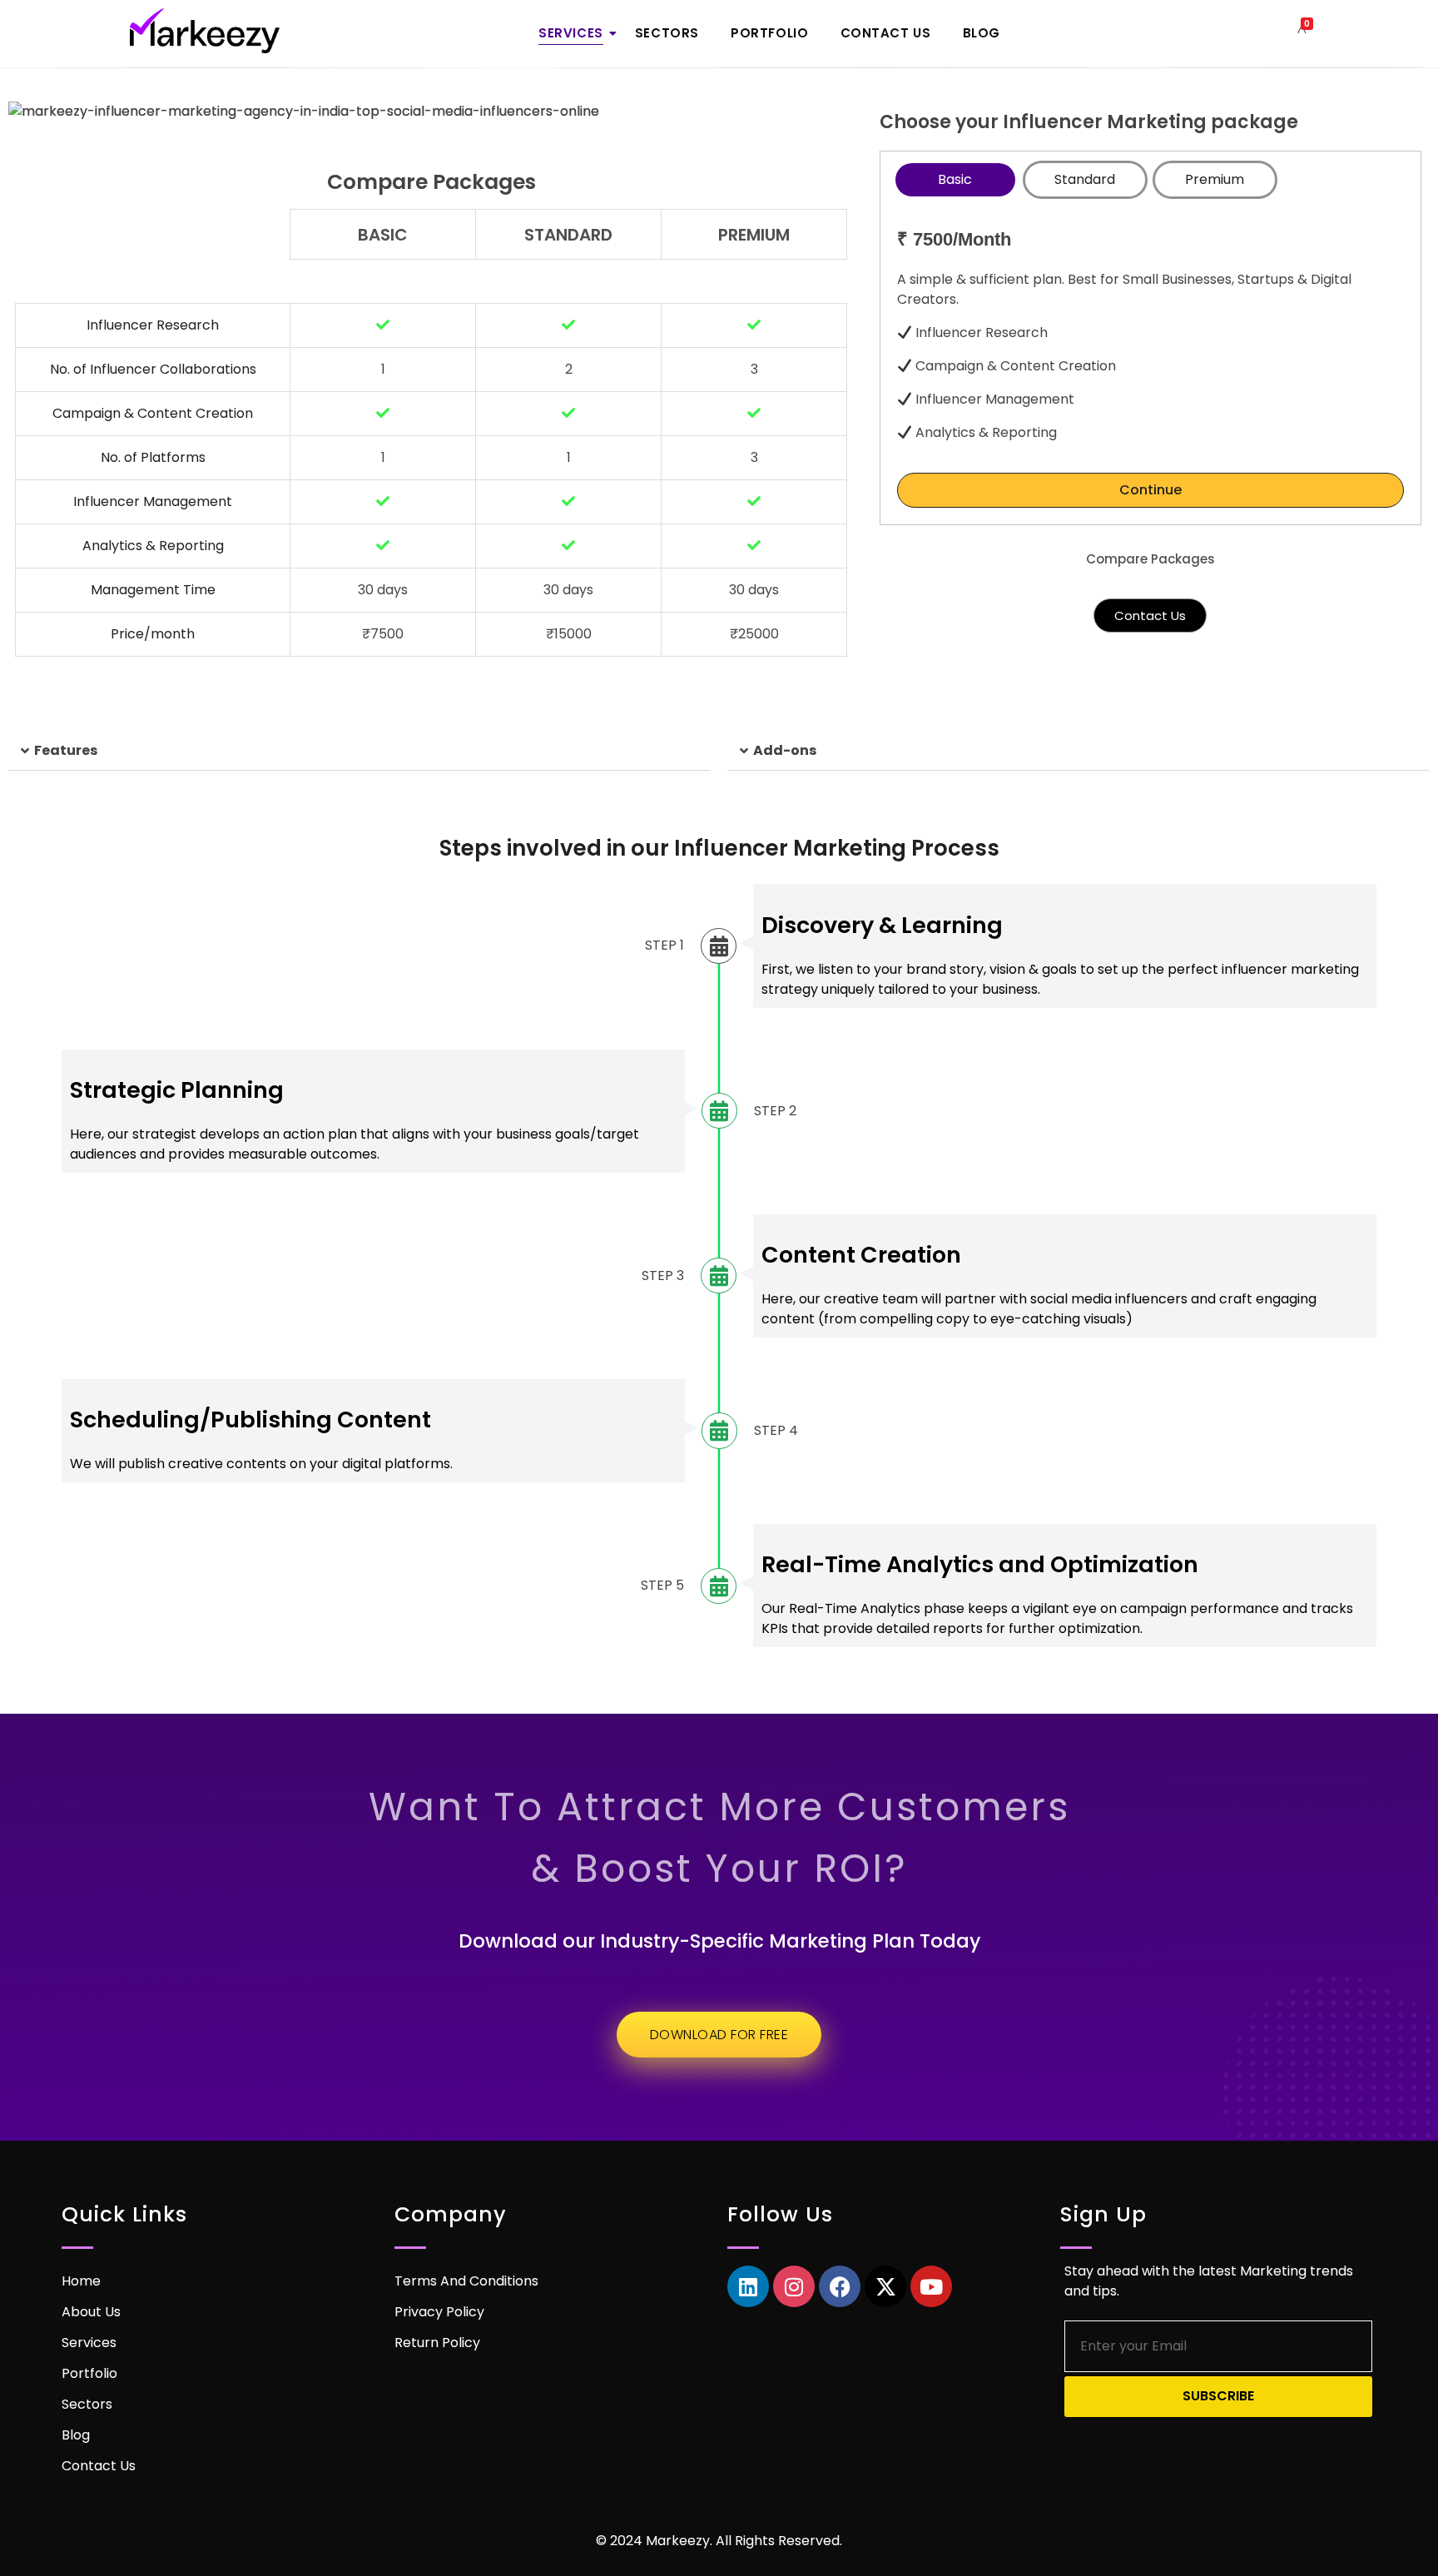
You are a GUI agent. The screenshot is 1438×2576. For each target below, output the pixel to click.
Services (571, 33)
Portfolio (769, 33)
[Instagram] (794, 2286)
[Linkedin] (748, 2286)
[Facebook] (840, 2286)
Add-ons (785, 750)
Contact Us (886, 33)
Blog (982, 33)
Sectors (667, 33)
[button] (359, 751)
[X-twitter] (885, 2286)
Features (66, 750)
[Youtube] (931, 2286)
